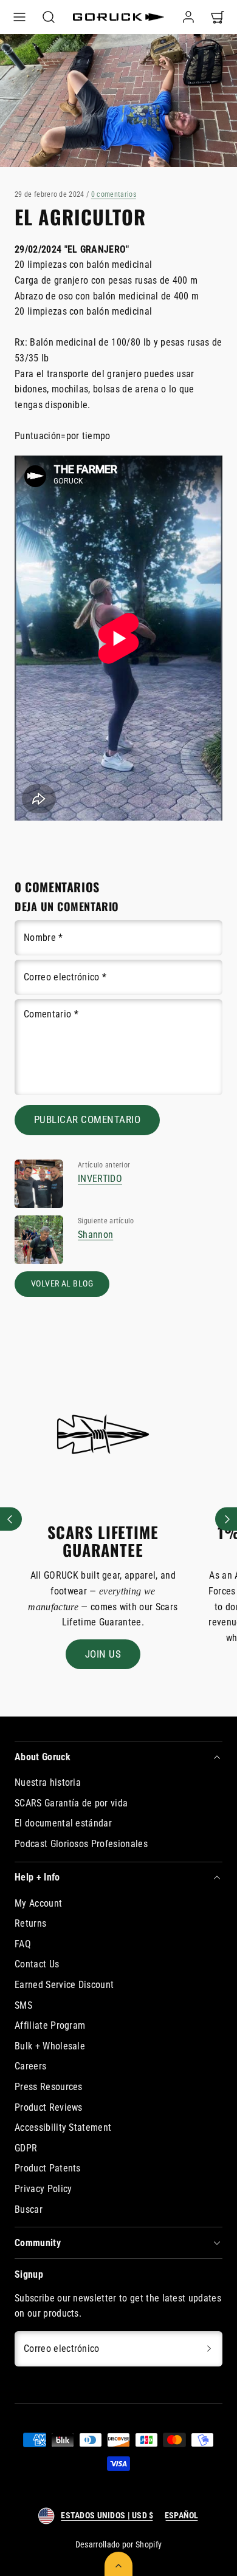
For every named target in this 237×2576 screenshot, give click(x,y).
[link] (188, 17)
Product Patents (48, 2168)
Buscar (29, 2209)
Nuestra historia (48, 1782)
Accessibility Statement (63, 2127)
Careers (30, 2066)
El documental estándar (63, 1823)
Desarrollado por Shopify (119, 2544)
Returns (30, 1923)
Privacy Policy (43, 2189)
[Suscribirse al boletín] (209, 2349)
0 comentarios (114, 194)
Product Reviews (49, 2107)
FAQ (23, 1944)
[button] (19, 17)
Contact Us (37, 1964)
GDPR (26, 2148)
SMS (23, 2005)
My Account (38, 1903)
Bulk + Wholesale (50, 2046)
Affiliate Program (50, 2025)
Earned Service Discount (64, 1985)
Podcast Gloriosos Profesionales (81, 1844)
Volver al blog (62, 1284)
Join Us (103, 1654)
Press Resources (49, 2087)
